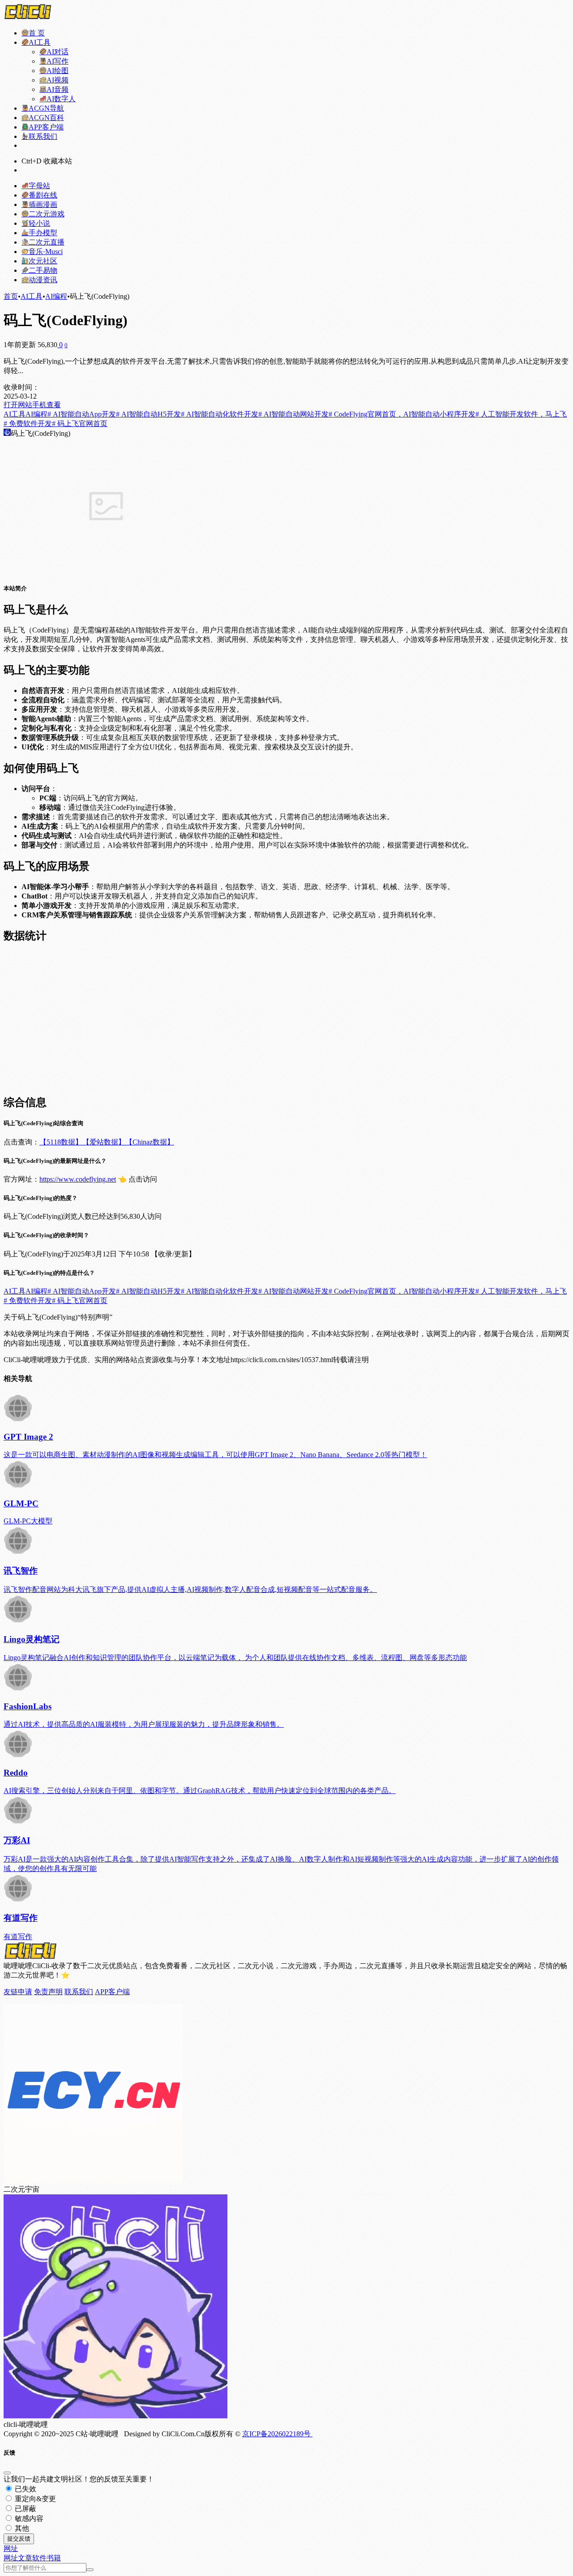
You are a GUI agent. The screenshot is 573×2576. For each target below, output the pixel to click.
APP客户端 (112, 1992)
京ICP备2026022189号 (277, 2434)
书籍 (54, 2558)
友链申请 (18, 1992)
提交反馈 (19, 2539)
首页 (11, 296)
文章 (25, 2558)
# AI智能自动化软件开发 (220, 414)
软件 (39, 2558)
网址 (11, 2558)
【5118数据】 (61, 1142)
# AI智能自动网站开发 (293, 414)
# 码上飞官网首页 (80, 424)
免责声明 (48, 1992)
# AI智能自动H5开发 (148, 414)
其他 (21, 2528)
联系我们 (79, 1992)
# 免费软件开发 (28, 424)
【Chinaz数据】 (150, 1142)
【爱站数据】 (104, 1142)
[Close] (7, 2473)
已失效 (25, 2489)
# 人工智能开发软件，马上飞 (521, 414)
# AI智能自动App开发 (82, 414)
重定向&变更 (34, 2499)
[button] (11, 2548)
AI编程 (56, 296)
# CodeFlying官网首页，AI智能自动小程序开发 (402, 414)
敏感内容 (28, 2518)
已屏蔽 (25, 2509)
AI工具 (32, 296)
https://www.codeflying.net (78, 1179)
